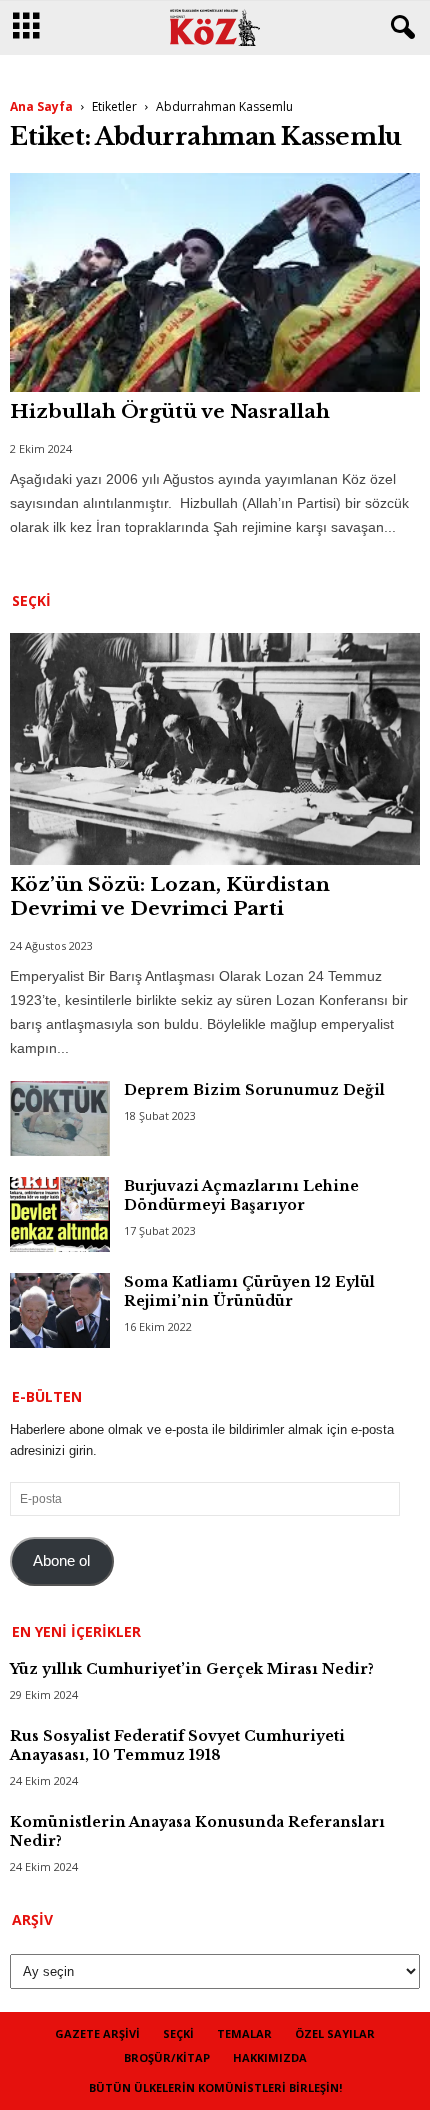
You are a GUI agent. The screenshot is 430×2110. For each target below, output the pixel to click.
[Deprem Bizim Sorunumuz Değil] (60, 1118)
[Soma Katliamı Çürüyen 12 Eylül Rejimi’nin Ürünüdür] (60, 1310)
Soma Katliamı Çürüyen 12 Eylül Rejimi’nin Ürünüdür (249, 1291)
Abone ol (61, 1561)
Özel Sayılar (335, 2033)
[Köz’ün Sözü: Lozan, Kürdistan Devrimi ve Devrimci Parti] (215, 749)
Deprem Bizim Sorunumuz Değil (254, 1090)
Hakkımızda (270, 2057)
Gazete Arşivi (97, 2033)
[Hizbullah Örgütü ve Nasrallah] (215, 282)
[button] (399, 28)
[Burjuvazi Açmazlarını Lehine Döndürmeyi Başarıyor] (60, 1214)
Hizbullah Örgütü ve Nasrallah (170, 411)
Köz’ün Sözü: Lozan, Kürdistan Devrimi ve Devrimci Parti (170, 896)
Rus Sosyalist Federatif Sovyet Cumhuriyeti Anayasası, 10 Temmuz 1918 (177, 1745)
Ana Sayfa (41, 106)
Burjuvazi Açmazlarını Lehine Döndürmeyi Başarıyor (241, 1195)
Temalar (244, 2033)
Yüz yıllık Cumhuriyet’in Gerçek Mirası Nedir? (192, 1669)
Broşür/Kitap (167, 2057)
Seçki (178, 2033)
